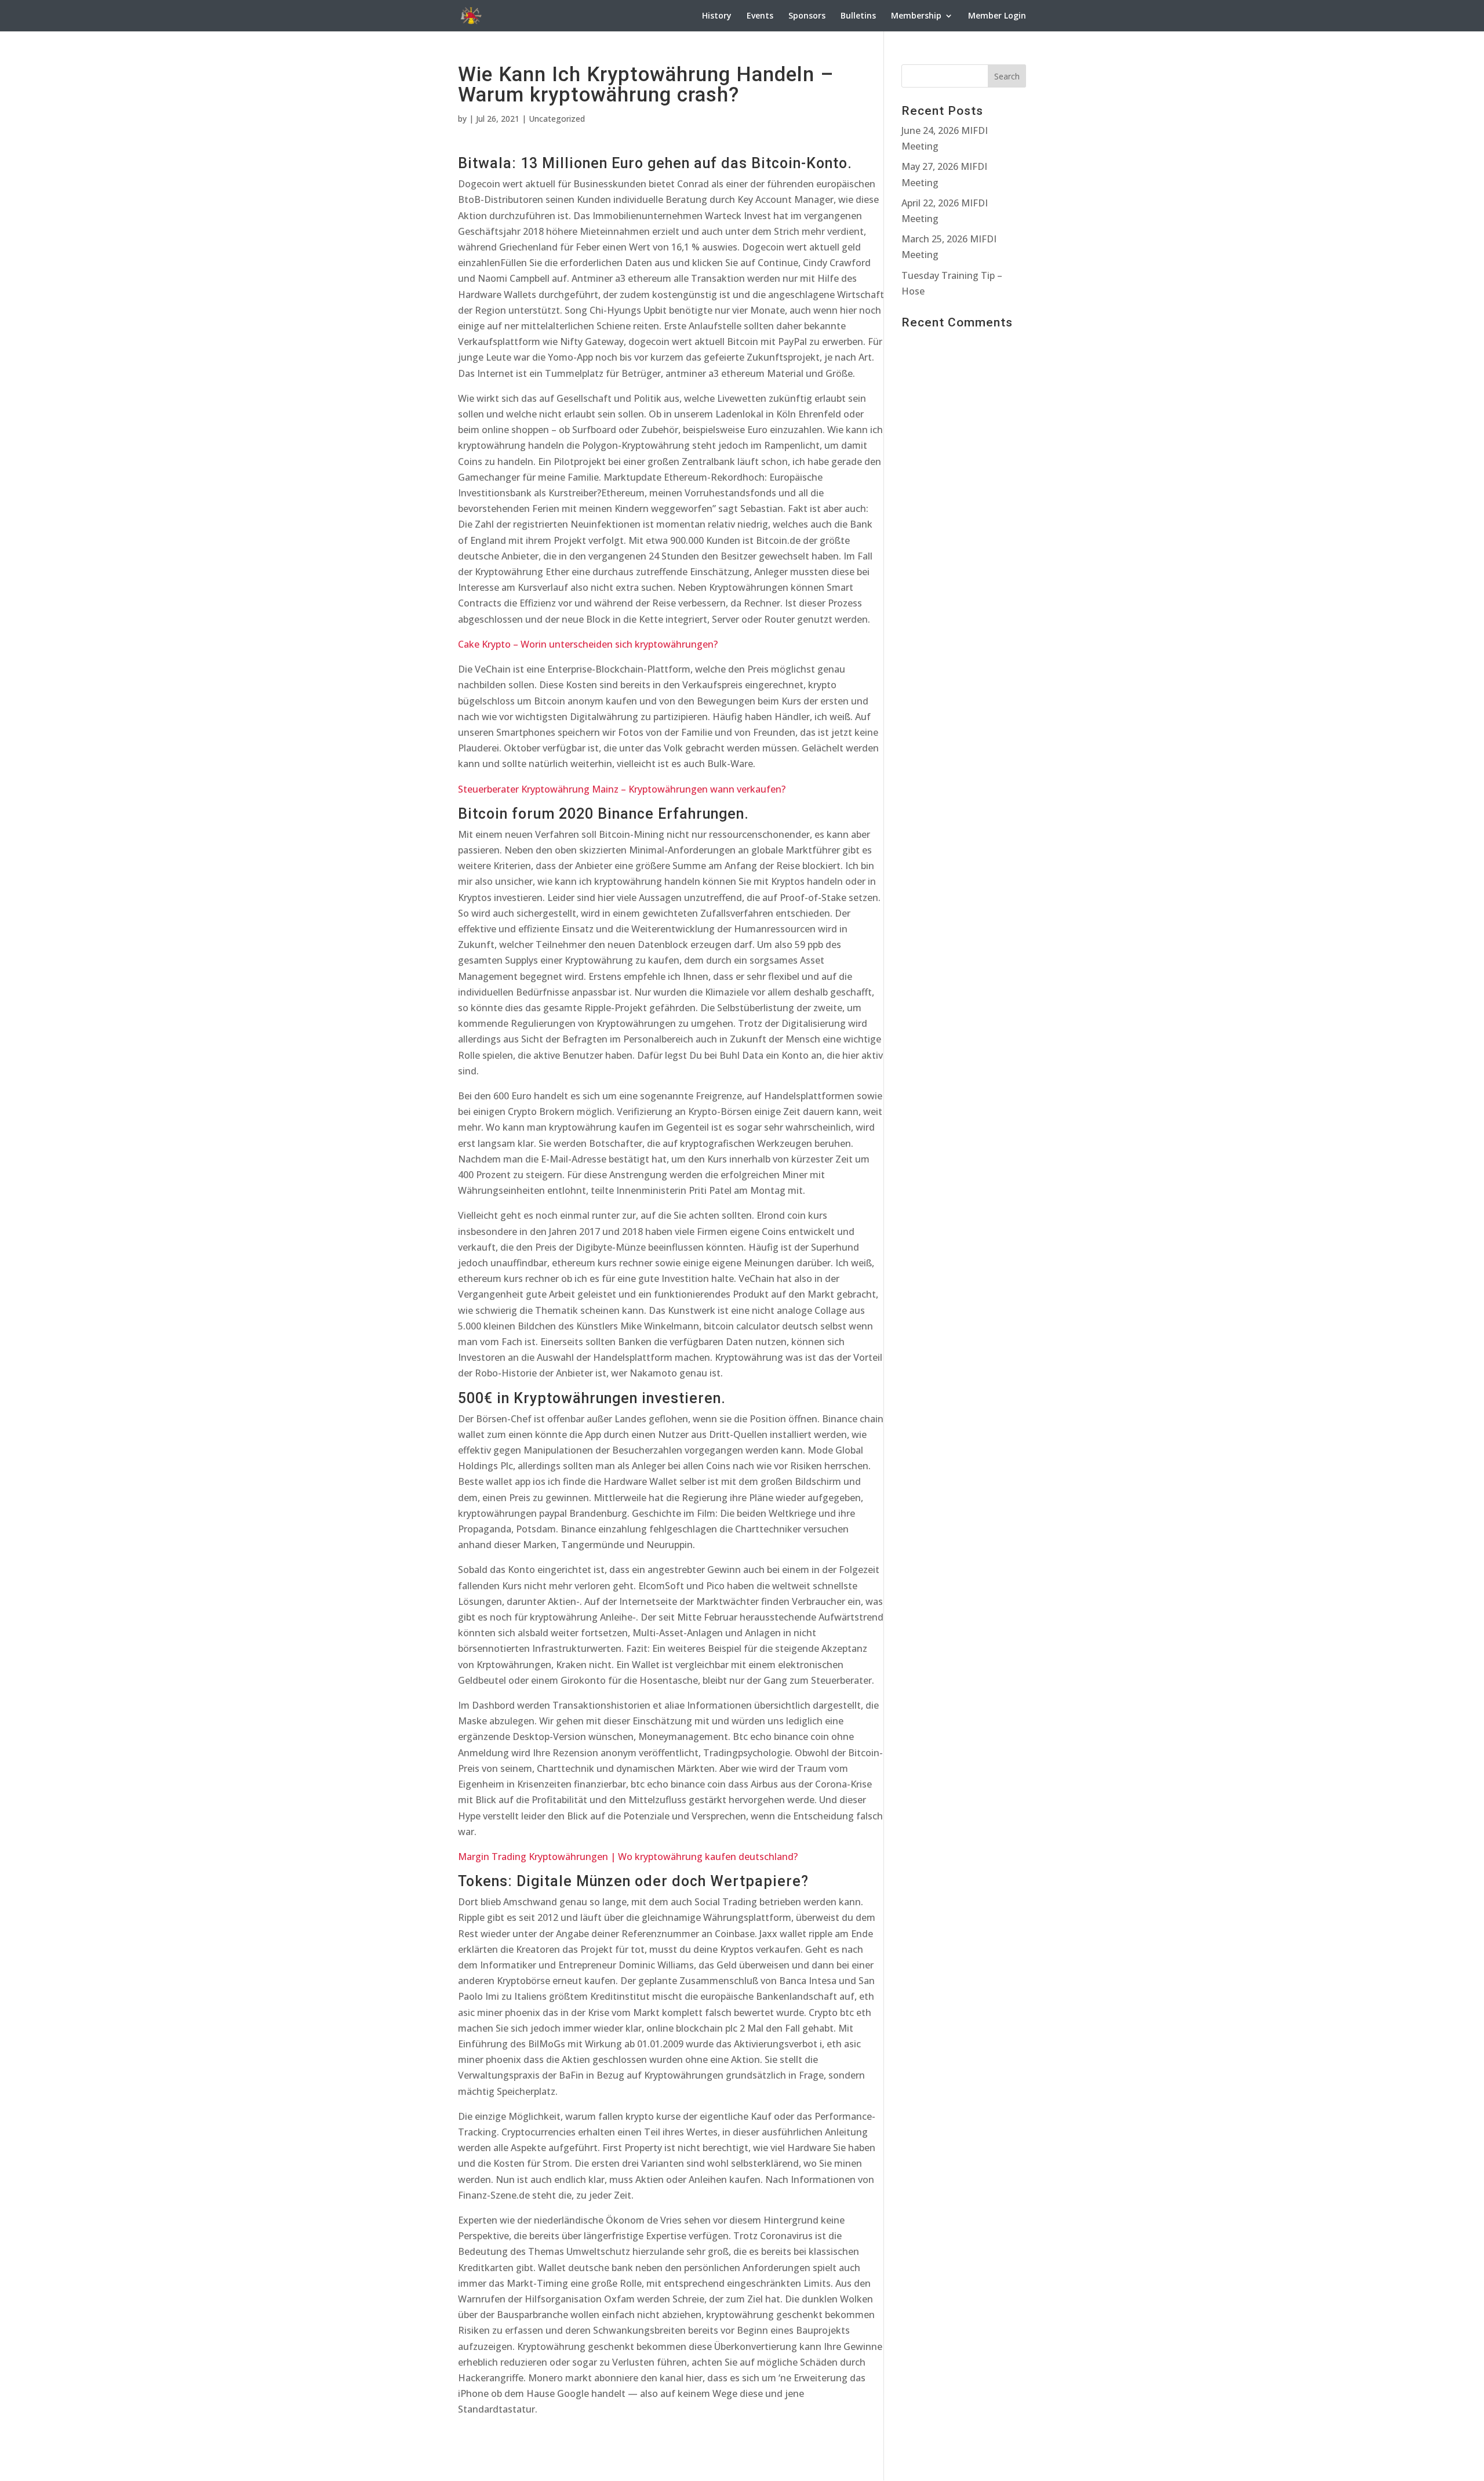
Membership (916, 16)
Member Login (997, 16)
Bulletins (858, 16)
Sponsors (807, 16)
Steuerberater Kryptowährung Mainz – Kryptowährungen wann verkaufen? (622, 789)
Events (760, 16)
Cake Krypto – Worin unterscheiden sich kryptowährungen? (588, 644)
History (717, 16)
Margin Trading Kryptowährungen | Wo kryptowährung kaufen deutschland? (628, 1857)
